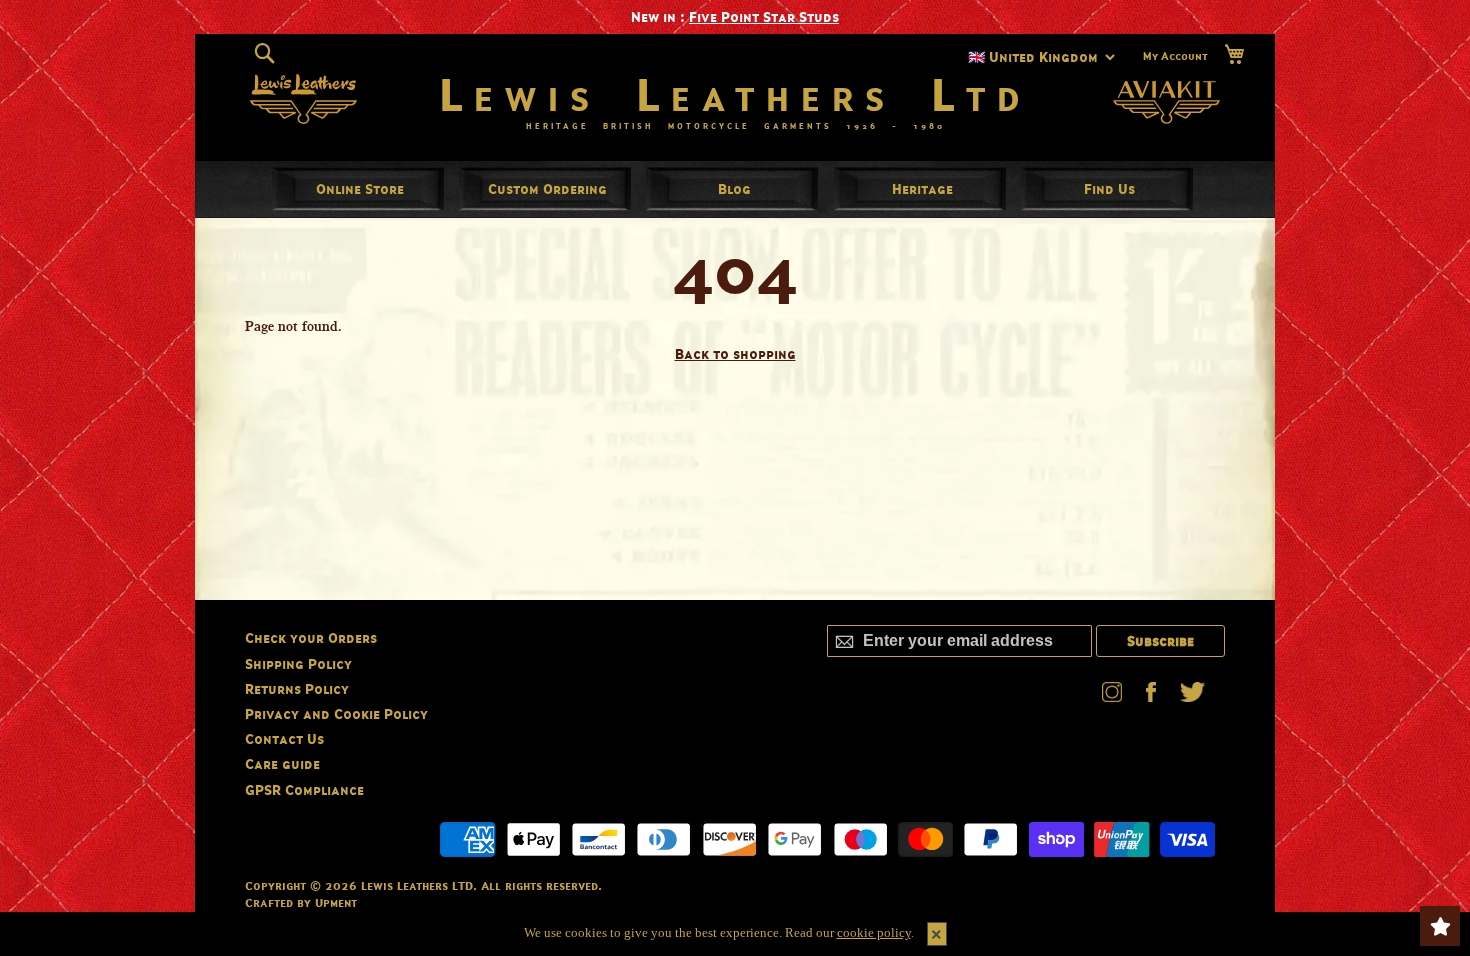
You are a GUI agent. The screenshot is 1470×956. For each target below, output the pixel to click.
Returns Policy (297, 688)
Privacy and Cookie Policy (336, 713)
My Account (1175, 56)
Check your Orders (311, 637)
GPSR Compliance (304, 789)
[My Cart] (1234, 54)
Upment (336, 902)
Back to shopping (735, 353)
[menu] (735, 189)
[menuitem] (360, 188)
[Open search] (264, 54)
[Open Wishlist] (1440, 926)
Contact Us (284, 738)
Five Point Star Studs (764, 16)
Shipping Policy (298, 663)
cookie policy (874, 932)
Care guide (282, 763)
